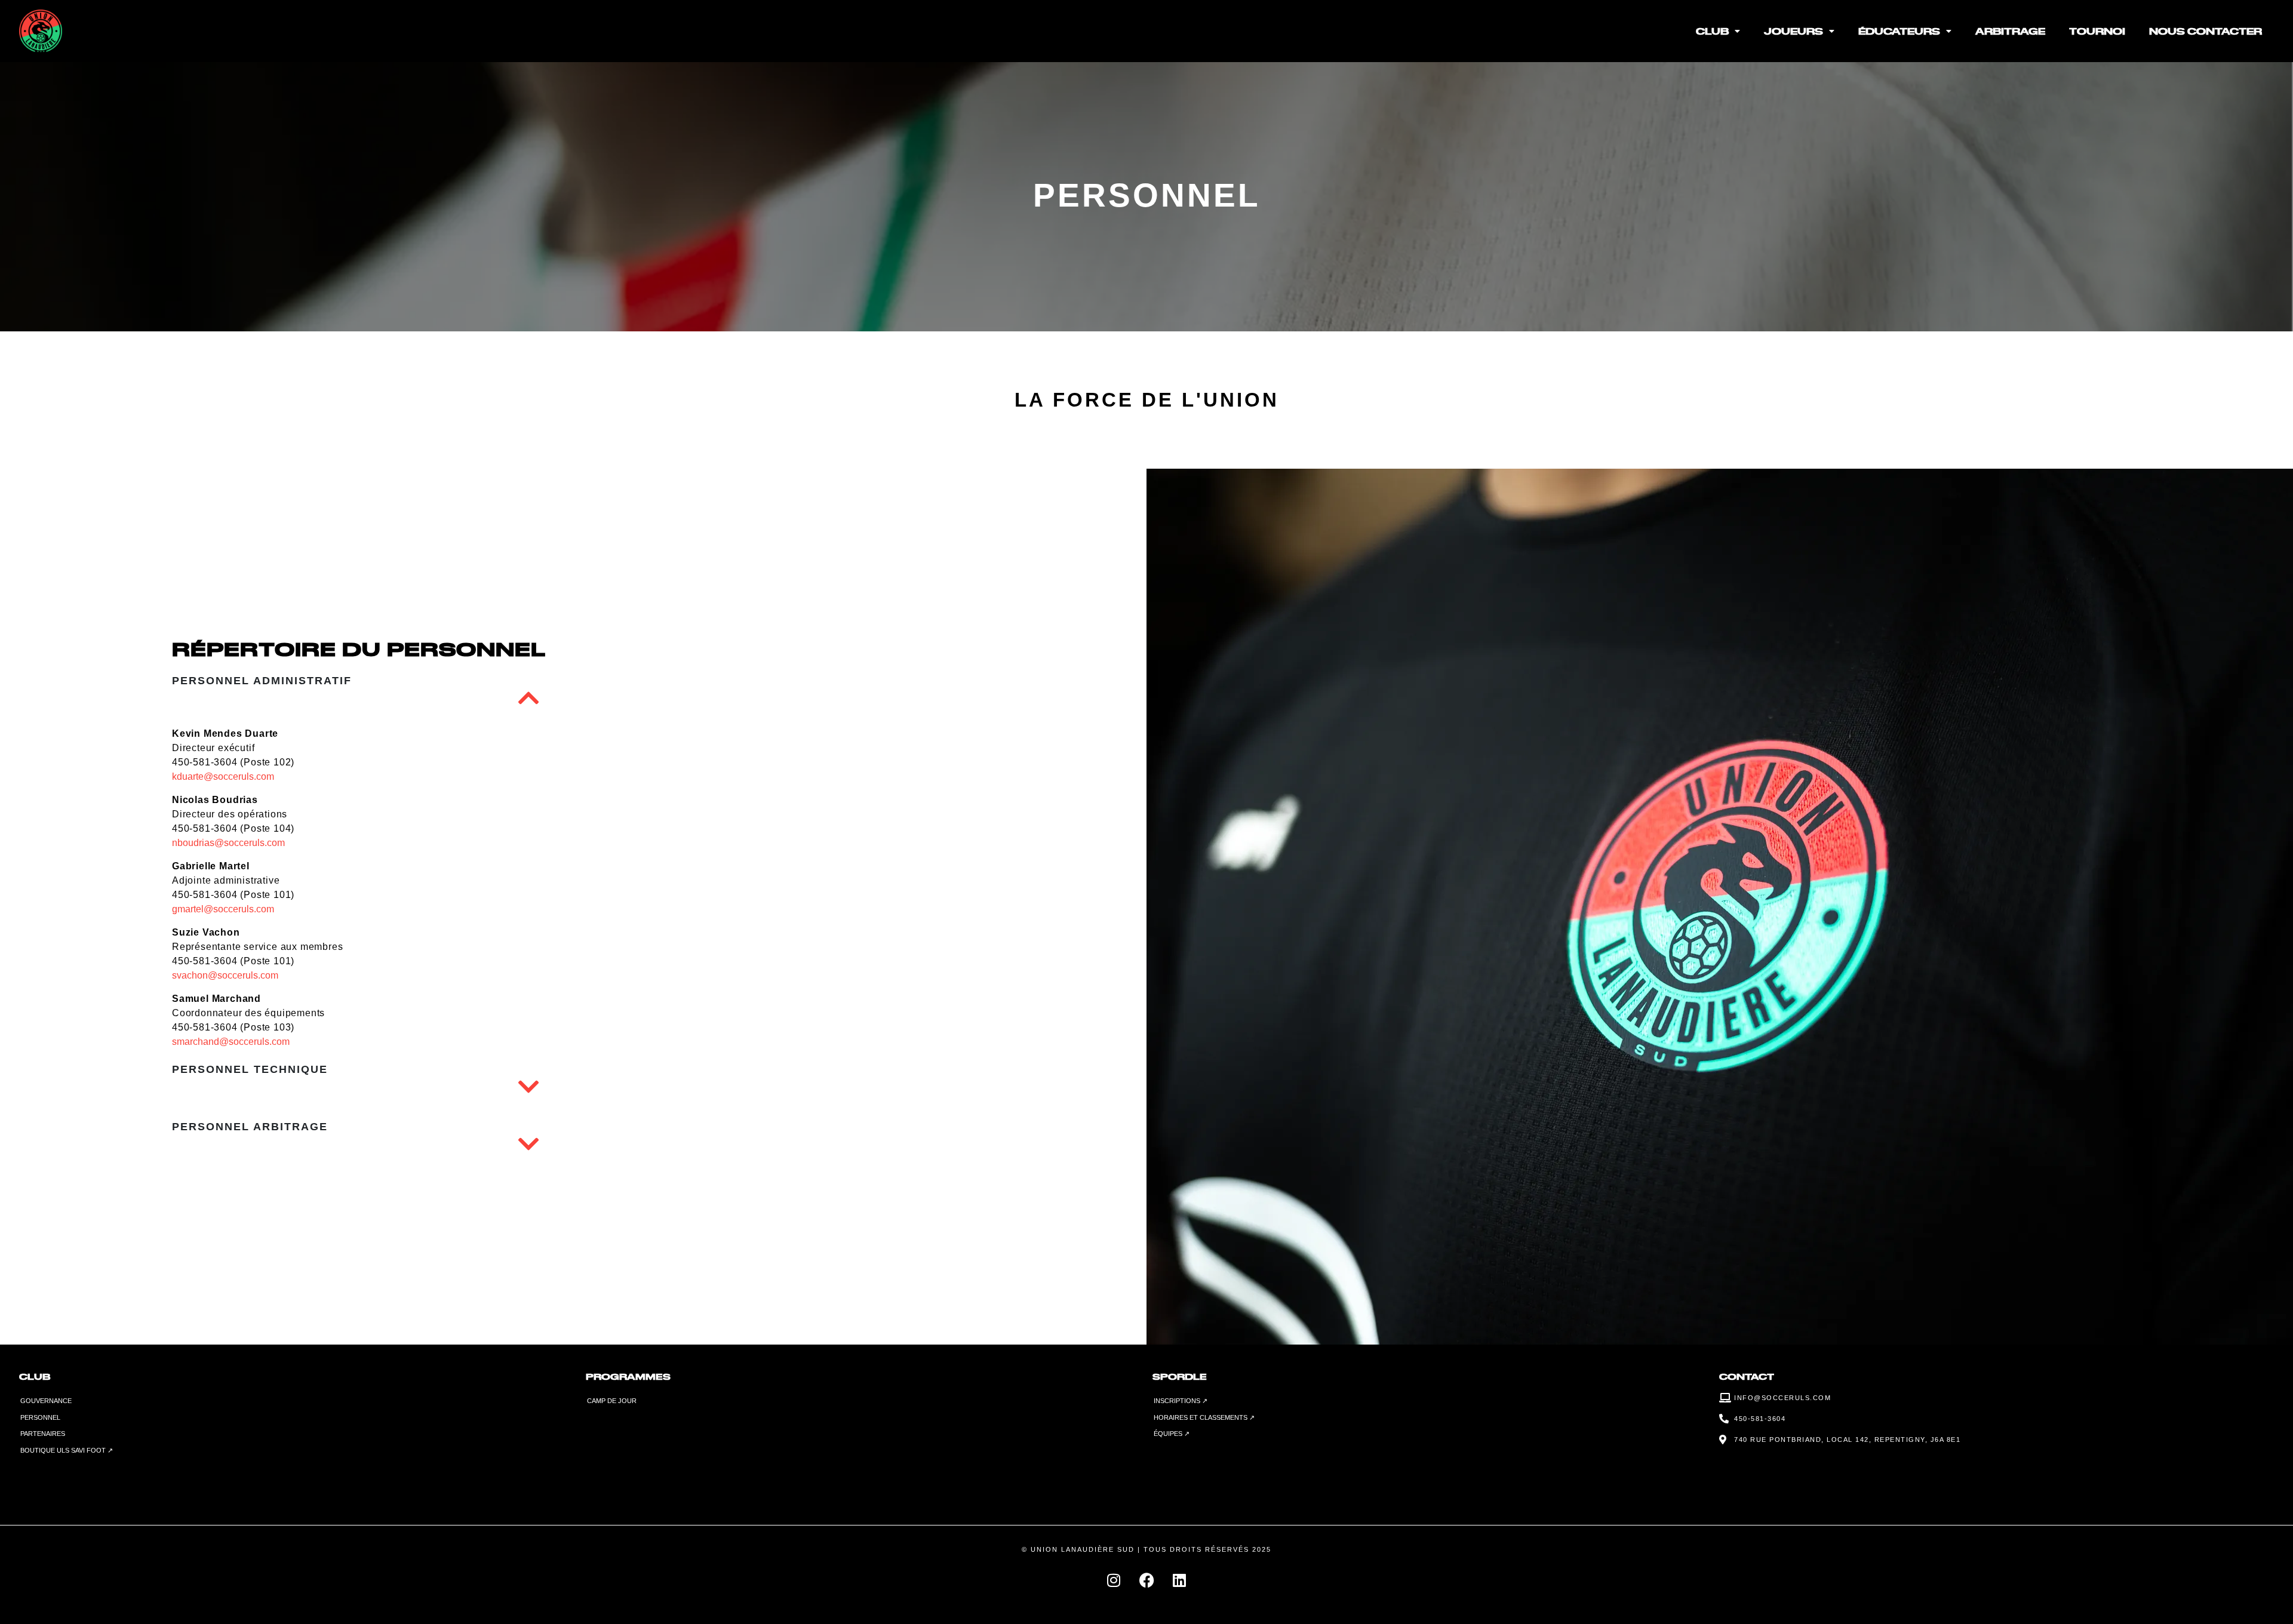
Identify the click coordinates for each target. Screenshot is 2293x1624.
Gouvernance (46, 1401)
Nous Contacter (2206, 31)
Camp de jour (612, 1401)
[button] (528, 698)
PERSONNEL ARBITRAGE (250, 1127)
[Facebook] (1146, 1580)
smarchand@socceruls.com (231, 1042)
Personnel (40, 1417)
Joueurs (1793, 31)
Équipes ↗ (1172, 1434)
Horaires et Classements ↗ (1204, 1417)
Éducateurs (1899, 31)
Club (1712, 31)
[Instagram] (1114, 1580)
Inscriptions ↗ (1181, 1401)
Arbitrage (2010, 31)
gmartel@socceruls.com (223, 909)
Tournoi (2097, 31)
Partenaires (43, 1434)
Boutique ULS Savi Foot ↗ (67, 1450)
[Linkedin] (1179, 1580)
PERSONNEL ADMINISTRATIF (262, 681)
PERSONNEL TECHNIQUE (250, 1069)
